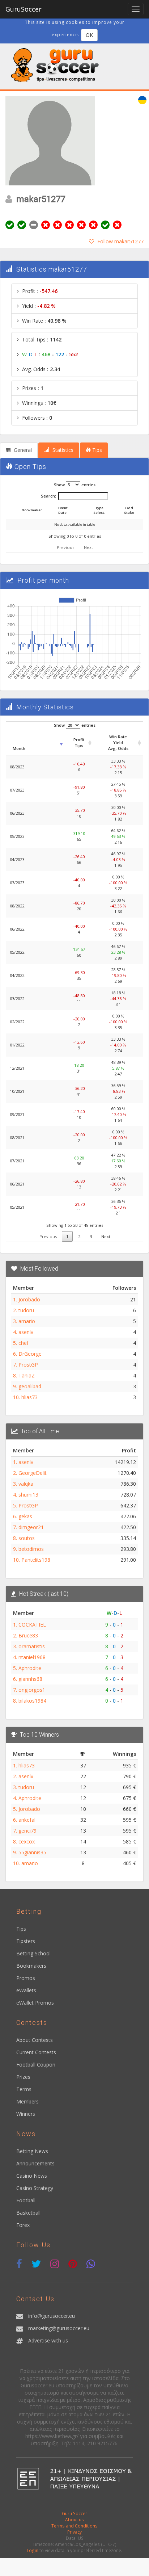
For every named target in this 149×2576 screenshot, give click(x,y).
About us (74, 2520)
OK (89, 35)
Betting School (33, 1953)
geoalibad (30, 1386)
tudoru (26, 1310)
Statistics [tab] (62, 450)
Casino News (32, 2176)
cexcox (27, 1841)
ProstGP (28, 1365)
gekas (25, 1516)
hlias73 (29, 1397)
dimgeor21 (31, 1527)
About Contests (35, 2040)
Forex (23, 2225)
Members (27, 2101)
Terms (24, 2089)
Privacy (74, 2532)
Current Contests (36, 2052)
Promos (26, 1978)
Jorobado (29, 1299)
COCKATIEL (32, 1625)
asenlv (26, 1332)
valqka (26, 1484)
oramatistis (32, 1646)
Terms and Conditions (74, 2526)
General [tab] (22, 450)
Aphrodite (30, 1668)
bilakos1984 (32, 1701)
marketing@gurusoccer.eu (59, 2328)
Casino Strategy (35, 2188)
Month (19, 748)
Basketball (28, 2213)
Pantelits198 (36, 1560)
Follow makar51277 (120, 241)
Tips (21, 1929)
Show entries (75, 485)
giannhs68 (30, 1679)
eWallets (26, 1990)
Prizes (23, 2077)
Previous (65, 547)
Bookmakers (31, 1966)
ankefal (27, 1820)
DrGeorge (30, 1354)
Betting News (32, 2151)
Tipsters (26, 1941)
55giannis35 (32, 1852)
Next (88, 547)
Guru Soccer (74, 2513)
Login (33, 2550)
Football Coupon (36, 2065)
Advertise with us (48, 2340)
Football (26, 2200)
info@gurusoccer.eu (52, 2316)
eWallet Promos (35, 2003)
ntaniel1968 (32, 1657)
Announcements (35, 2163)
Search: (48, 496)
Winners (26, 2114)
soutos (27, 1538)
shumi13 (28, 1495)
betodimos (31, 1549)
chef (24, 1343)
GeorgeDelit (33, 1473)
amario (27, 1321)
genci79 (27, 1831)
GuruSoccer (24, 9)
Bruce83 (28, 1635)
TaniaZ (27, 1375)
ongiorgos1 (32, 1690)
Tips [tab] (96, 450)
